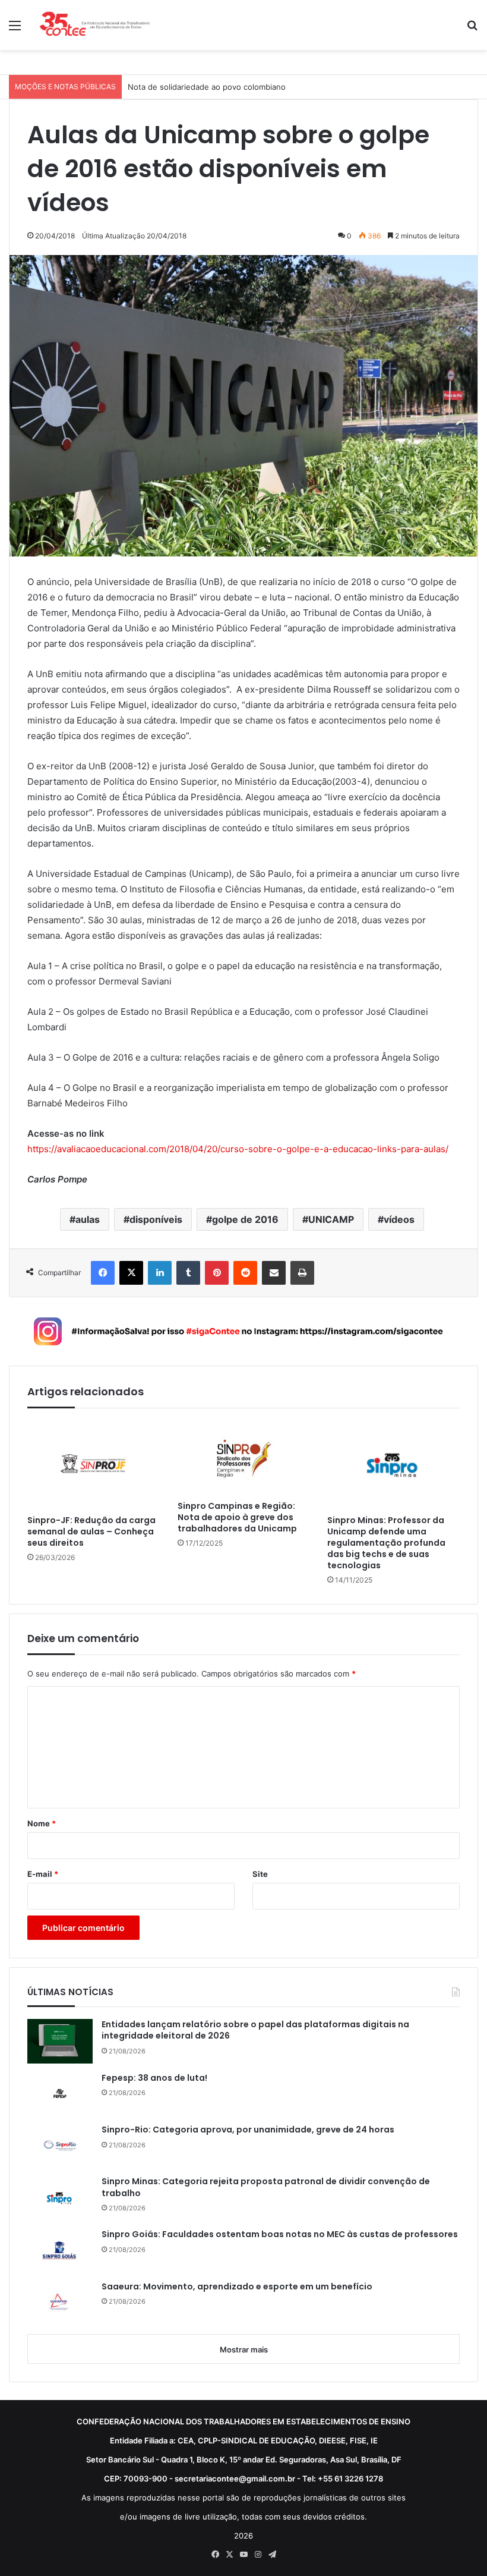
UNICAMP (331, 1219)
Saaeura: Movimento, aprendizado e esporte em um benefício (237, 2287)
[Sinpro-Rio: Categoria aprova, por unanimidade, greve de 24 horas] (60, 2146)
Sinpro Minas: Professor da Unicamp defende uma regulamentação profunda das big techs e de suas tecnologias (386, 1543)
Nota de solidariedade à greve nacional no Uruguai (222, 87)
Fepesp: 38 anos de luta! (154, 2078)
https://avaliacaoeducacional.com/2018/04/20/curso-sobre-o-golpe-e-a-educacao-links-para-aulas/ (238, 1149)
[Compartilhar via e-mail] (274, 1273)
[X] (131, 1273)
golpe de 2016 (245, 1219)
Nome (42, 1823)
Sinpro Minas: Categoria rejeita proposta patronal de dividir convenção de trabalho (266, 2187)
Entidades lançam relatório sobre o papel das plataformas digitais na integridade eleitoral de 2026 (255, 2031)
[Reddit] (245, 1273)
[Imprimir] (302, 1273)
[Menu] (15, 29)
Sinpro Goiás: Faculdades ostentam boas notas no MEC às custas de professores (280, 2234)
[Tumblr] (188, 1273)
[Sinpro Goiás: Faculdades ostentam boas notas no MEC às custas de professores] (60, 2250)
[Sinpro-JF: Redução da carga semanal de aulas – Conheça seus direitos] (94, 1465)
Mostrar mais (244, 2349)
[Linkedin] (160, 1273)
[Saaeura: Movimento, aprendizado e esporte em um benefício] (60, 2303)
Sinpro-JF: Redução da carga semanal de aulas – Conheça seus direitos (91, 1532)
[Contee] (95, 25)
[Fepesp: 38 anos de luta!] (60, 2094)
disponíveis (156, 1219)
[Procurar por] (472, 29)
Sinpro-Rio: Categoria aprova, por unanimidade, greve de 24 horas (248, 2130)
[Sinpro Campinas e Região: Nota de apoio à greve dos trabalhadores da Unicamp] (244, 1458)
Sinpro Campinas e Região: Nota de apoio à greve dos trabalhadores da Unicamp (237, 1517)
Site (260, 1874)
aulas (88, 1219)
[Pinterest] (217, 1273)
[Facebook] (103, 1273)
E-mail (43, 1874)
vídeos (399, 1219)
